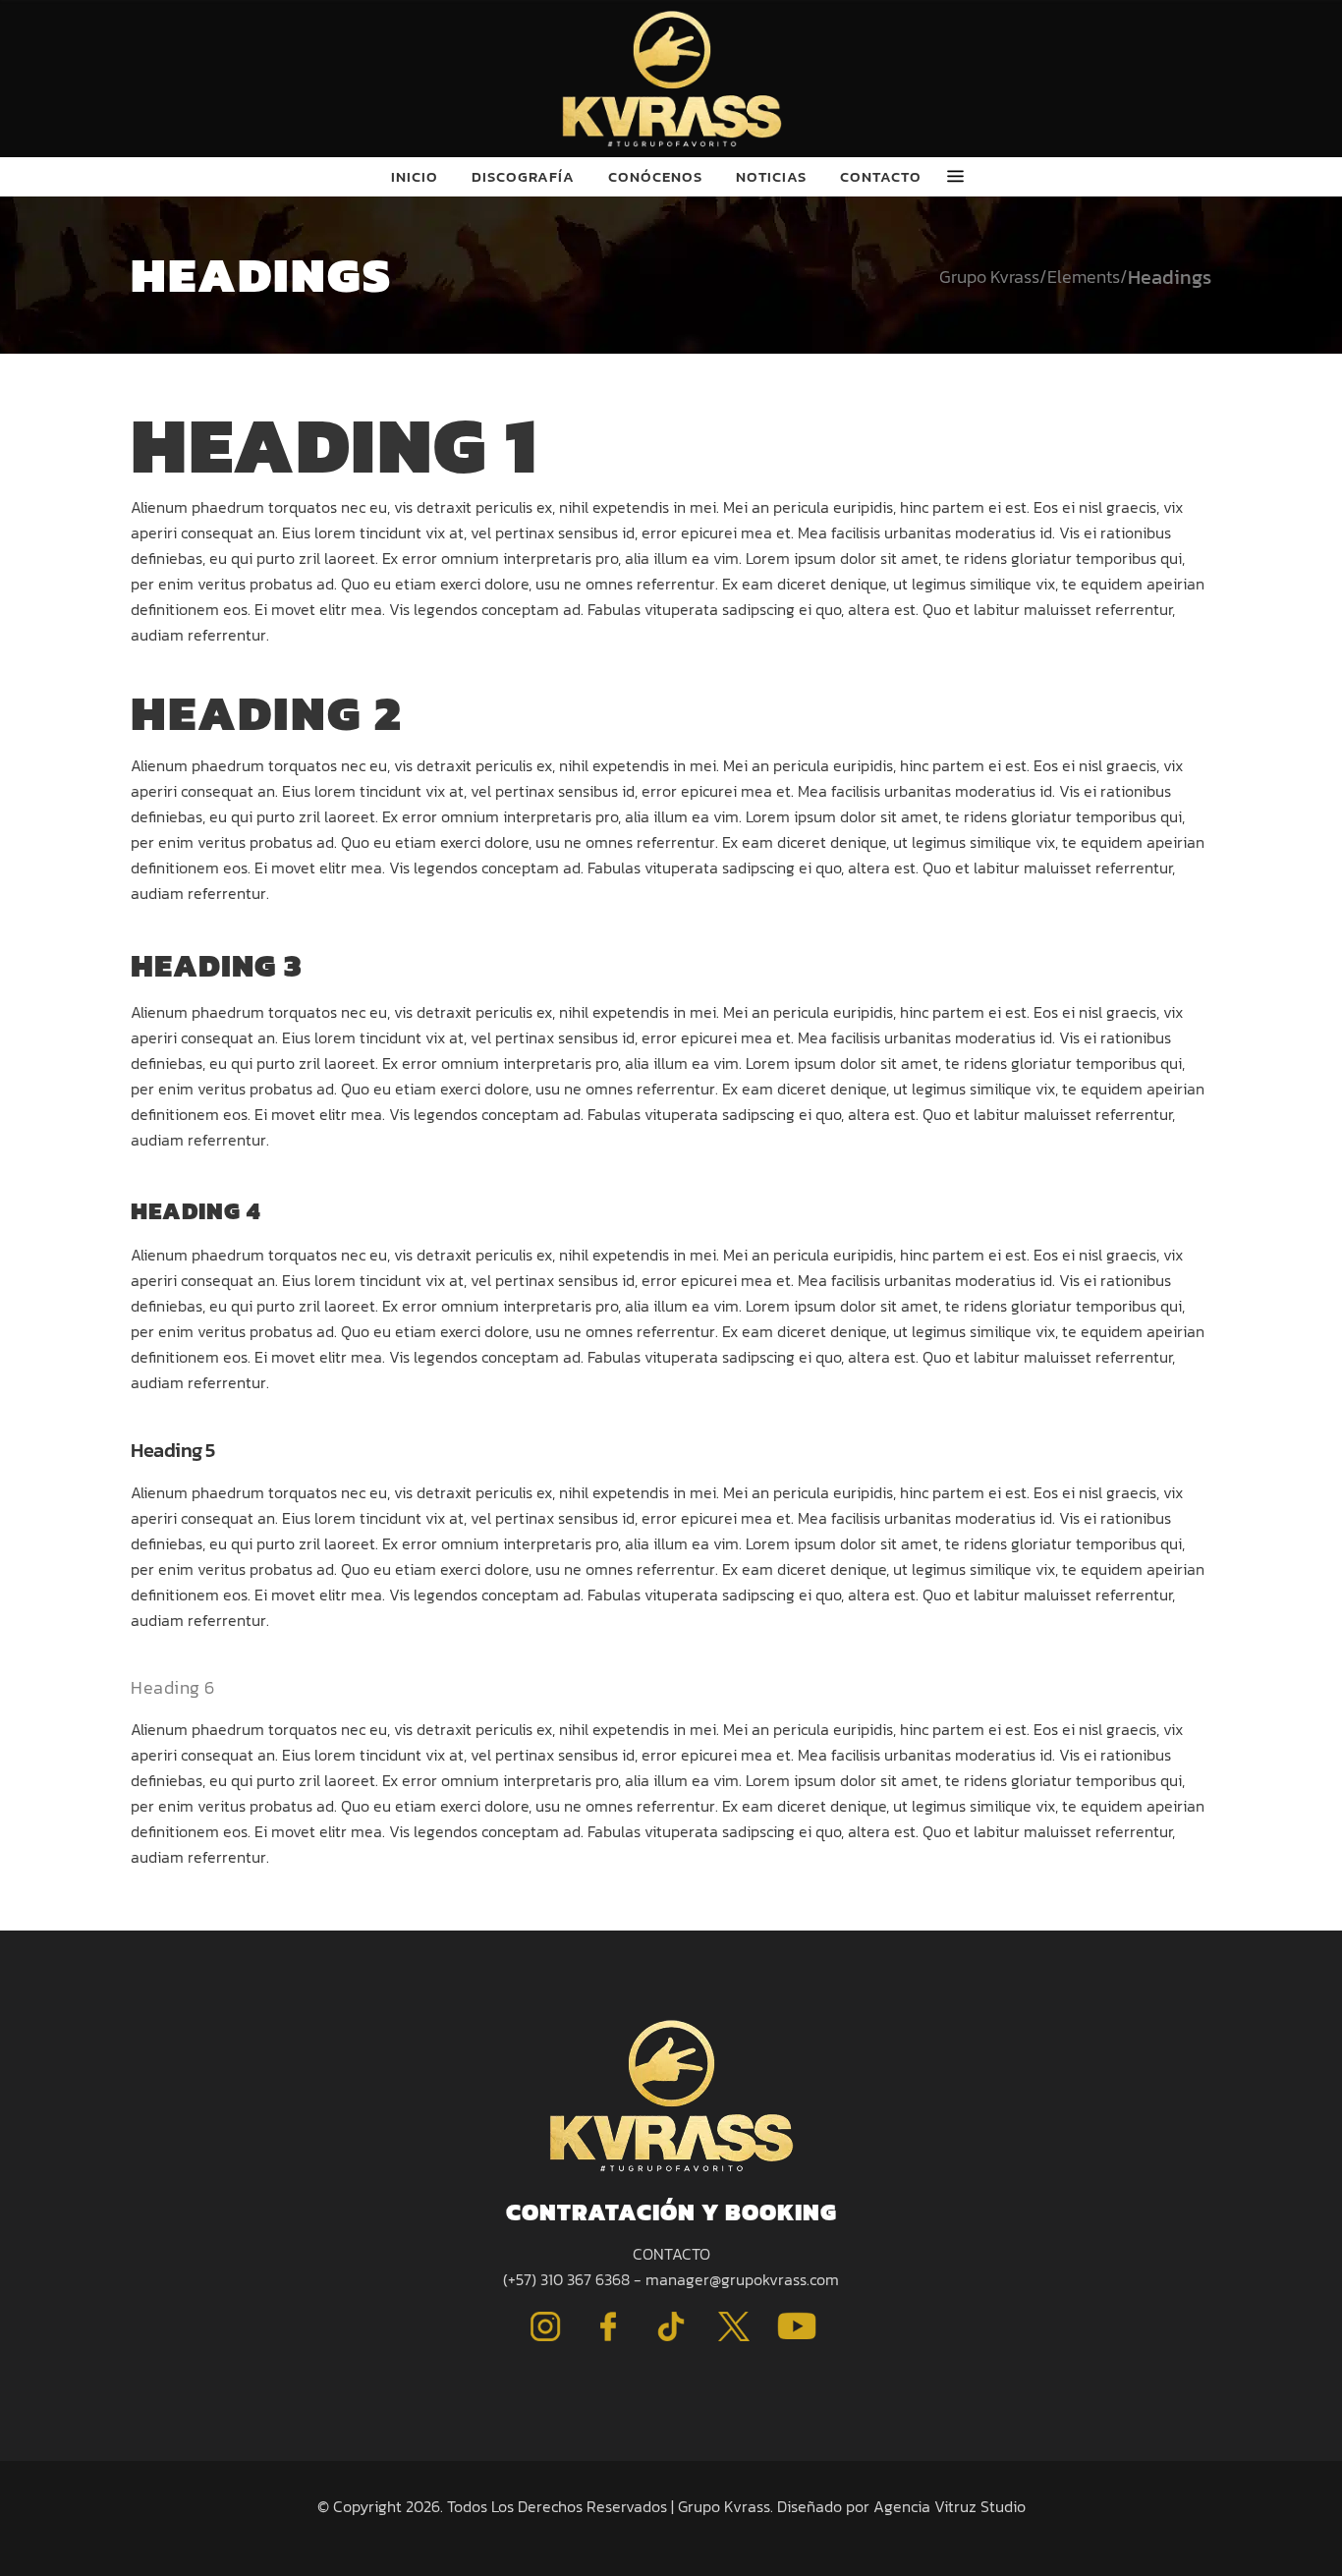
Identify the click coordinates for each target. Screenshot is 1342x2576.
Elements (1084, 277)
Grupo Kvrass (989, 277)
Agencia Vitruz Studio (950, 2506)
